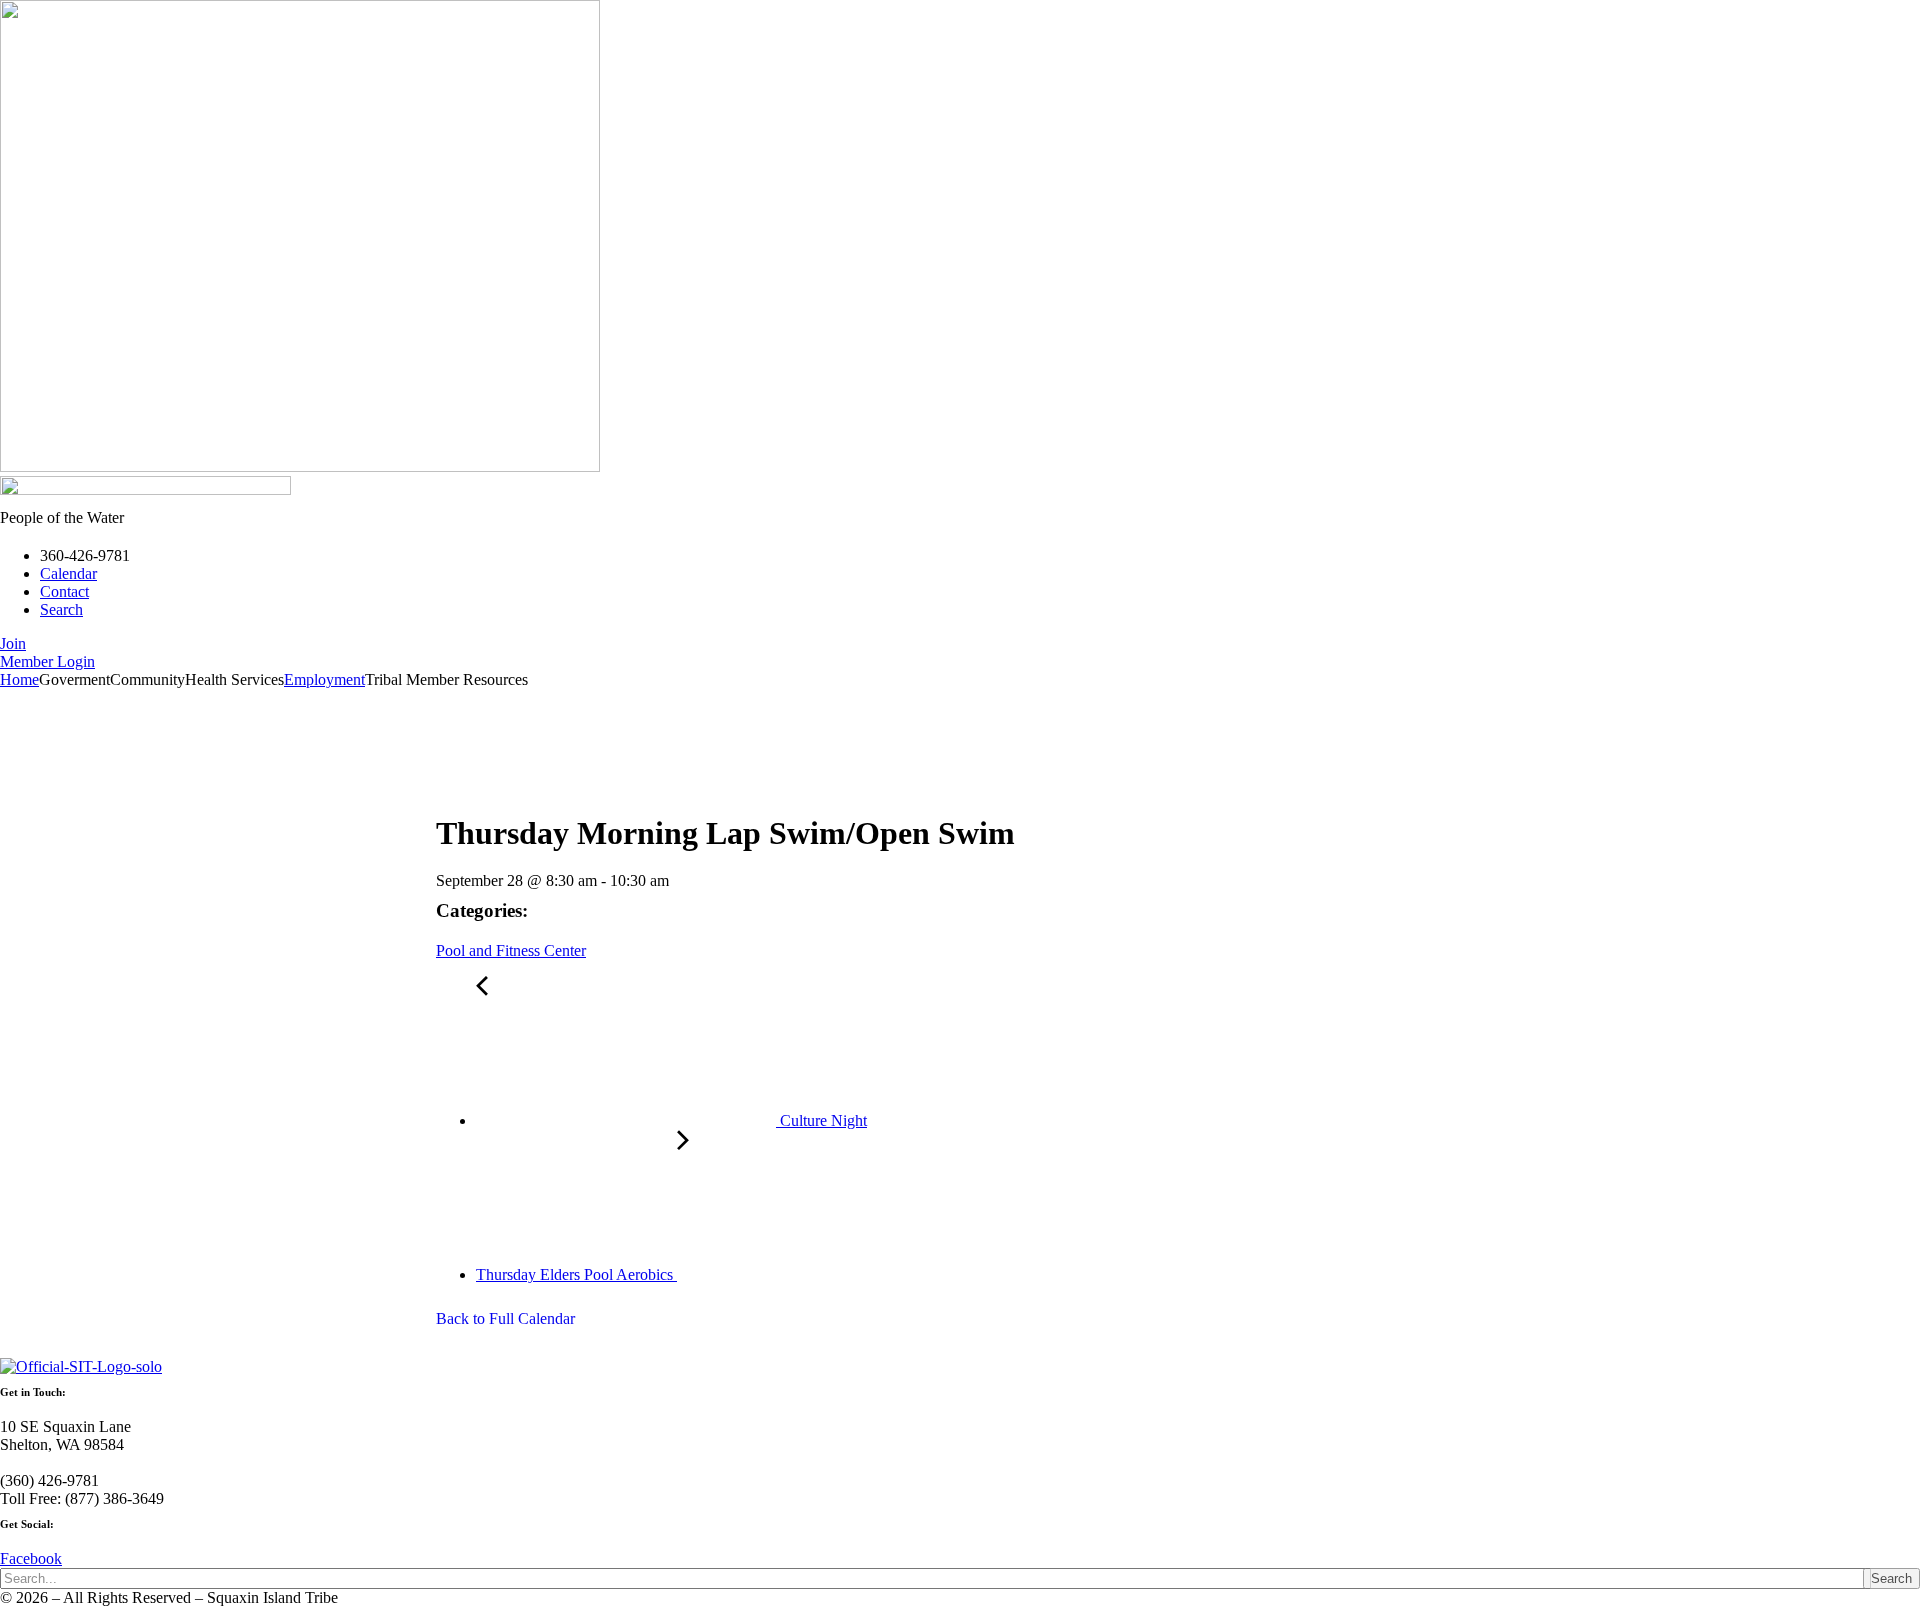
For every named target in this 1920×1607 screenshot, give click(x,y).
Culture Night (821, 1120)
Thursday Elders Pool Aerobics (576, 1274)
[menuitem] (74, 680)
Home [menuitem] (19, 679)
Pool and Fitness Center (511, 950)
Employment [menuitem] (324, 679)
